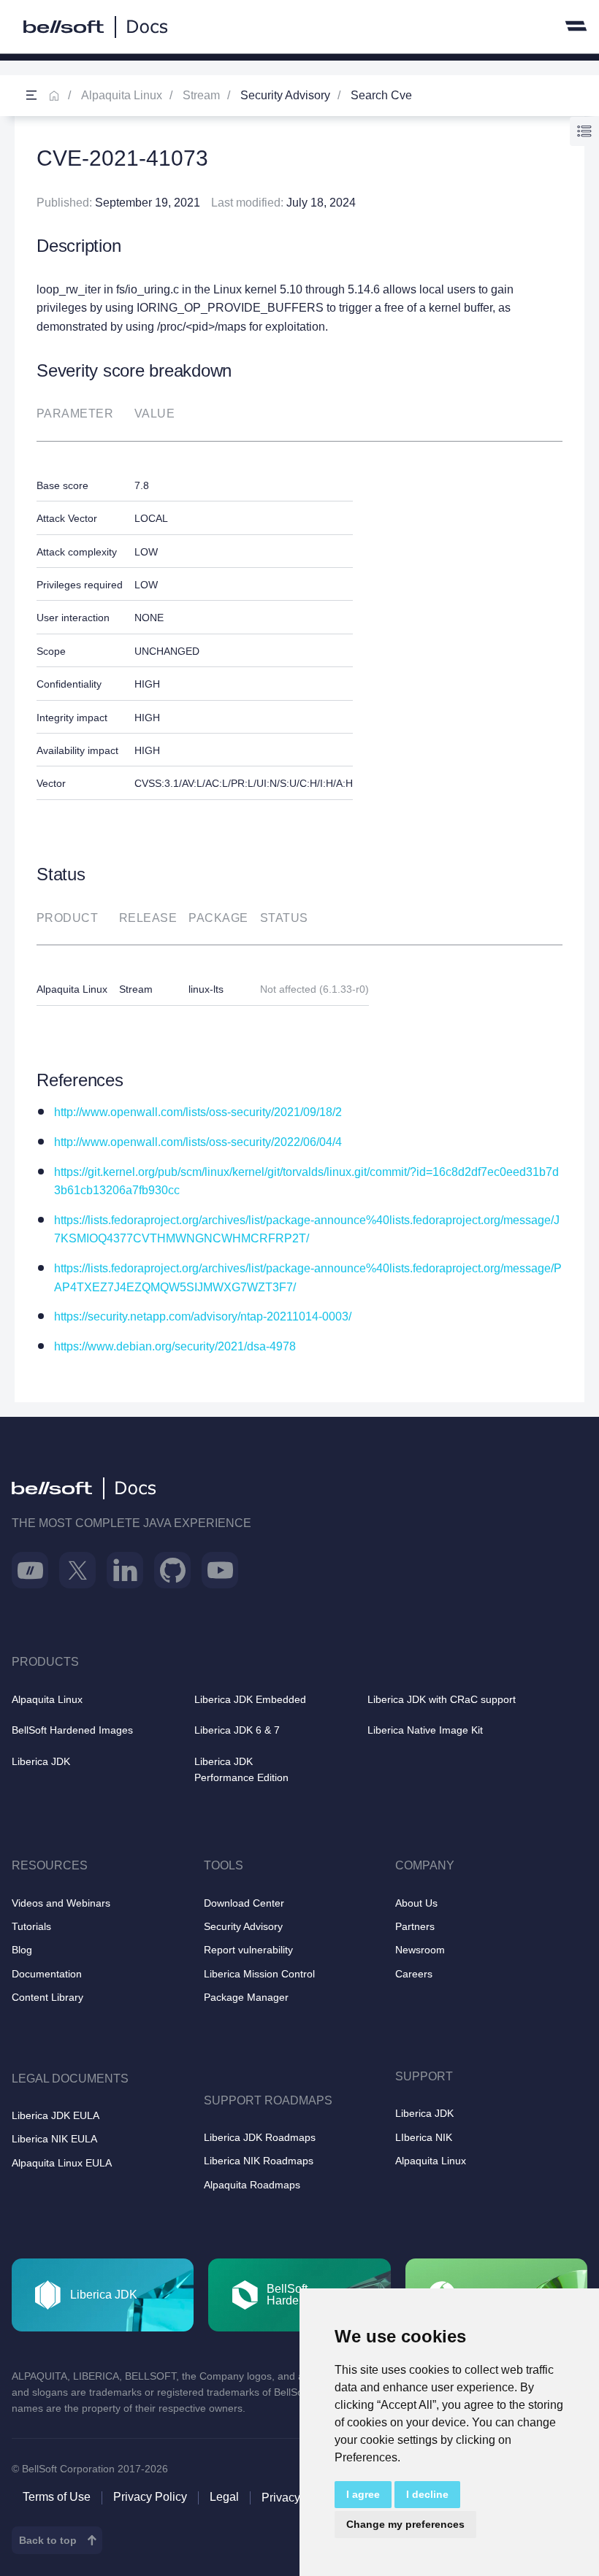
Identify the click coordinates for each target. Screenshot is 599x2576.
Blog (22, 1950)
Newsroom (420, 1950)
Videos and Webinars (61, 1903)
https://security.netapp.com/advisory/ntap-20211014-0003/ (203, 1316)
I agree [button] (363, 2494)
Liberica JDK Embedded (250, 1699)
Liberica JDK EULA (56, 2115)
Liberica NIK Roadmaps (259, 2161)
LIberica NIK (424, 2137)
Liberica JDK (41, 1761)
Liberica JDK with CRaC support (442, 1699)
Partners (415, 1926)
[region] (299, 613)
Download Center (244, 1903)
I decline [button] (427, 2494)
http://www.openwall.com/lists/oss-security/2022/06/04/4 (198, 1142)
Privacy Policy (150, 2497)
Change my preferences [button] (405, 2524)
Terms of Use (57, 2497)
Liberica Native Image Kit (425, 1730)
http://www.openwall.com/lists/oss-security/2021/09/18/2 (198, 1112)
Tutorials (31, 1926)
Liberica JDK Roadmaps (260, 2137)
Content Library (47, 1997)
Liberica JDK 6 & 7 (237, 1730)
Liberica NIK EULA (54, 2139)
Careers (414, 1974)
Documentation (47, 1974)
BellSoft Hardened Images (72, 1730)
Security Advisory (243, 1926)
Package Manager (246, 1997)
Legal (224, 2497)
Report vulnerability (248, 1950)
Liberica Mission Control (259, 1974)
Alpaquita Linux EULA (62, 2163)
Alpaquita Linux (122, 95)
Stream (201, 95)
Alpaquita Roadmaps (252, 2185)
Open (31, 96)
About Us (416, 1903)
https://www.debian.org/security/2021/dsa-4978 (175, 1346)
